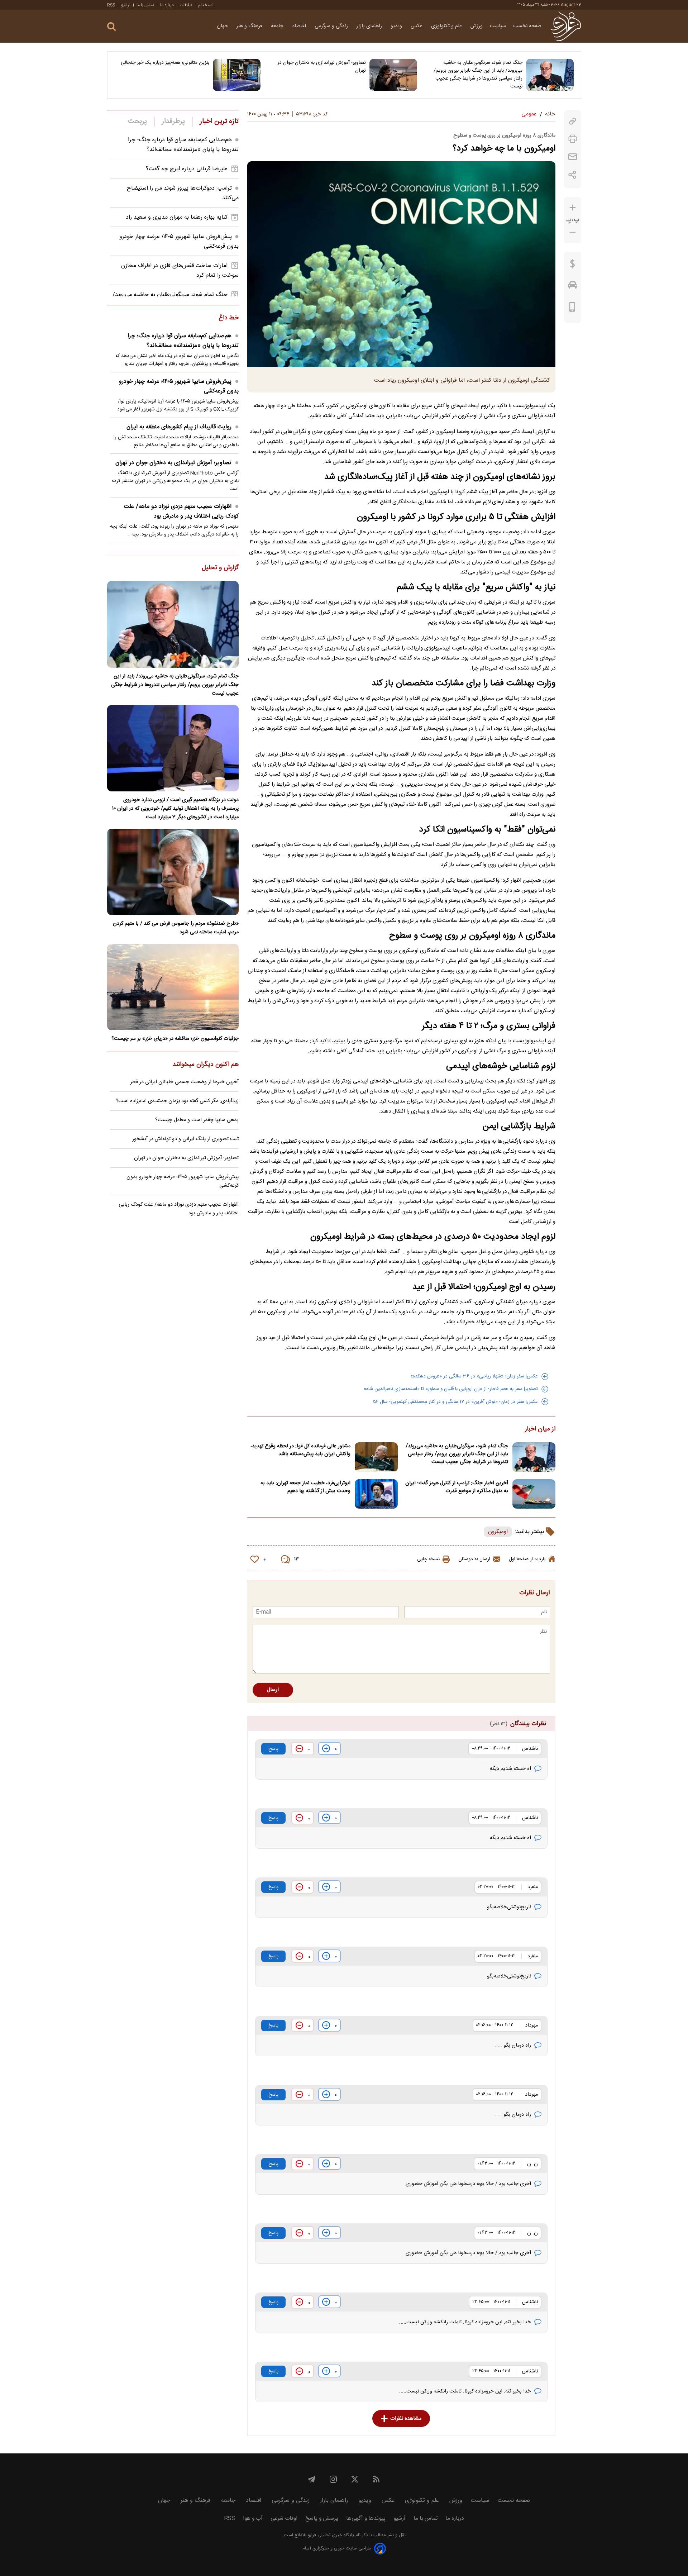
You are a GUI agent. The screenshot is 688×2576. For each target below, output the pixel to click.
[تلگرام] (312, 2479)
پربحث (138, 122)
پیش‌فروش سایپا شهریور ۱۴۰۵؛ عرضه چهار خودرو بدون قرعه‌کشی (179, 386)
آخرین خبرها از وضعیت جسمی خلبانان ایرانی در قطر (185, 1082)
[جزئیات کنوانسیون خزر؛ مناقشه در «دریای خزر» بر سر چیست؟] (173, 987)
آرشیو (126, 5)
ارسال (273, 1690)
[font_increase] (573, 208)
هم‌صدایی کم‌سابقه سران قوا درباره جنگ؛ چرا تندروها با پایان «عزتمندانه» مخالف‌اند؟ (183, 145)
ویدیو (397, 26)
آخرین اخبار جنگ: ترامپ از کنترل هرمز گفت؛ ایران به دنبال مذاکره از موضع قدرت (457, 1487)
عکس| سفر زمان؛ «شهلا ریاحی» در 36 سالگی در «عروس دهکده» (474, 1376)
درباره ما (167, 5)
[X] (355, 2479)
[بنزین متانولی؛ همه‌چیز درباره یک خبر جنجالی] (237, 75)
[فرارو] (566, 26)
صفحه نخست (527, 26)
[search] (111, 27)
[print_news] (573, 139)
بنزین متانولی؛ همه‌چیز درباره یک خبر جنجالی (165, 63)
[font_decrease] (573, 232)
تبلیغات (186, 5)
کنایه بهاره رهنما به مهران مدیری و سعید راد (177, 217)
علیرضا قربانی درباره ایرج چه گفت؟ (187, 169)
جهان (223, 26)
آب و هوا (253, 2518)
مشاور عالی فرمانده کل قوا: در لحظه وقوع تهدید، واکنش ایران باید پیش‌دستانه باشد (300, 1450)
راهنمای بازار (370, 26)
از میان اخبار (540, 1429)
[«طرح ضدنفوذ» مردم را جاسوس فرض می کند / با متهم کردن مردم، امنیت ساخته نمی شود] (173, 872)
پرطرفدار (173, 122)
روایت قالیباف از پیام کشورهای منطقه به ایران (179, 427)
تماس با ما (145, 5)
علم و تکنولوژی (447, 26)
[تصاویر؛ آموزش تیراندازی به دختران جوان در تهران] (393, 75)
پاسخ (273, 1749)
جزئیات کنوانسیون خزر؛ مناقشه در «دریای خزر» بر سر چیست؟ (175, 1039)
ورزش (477, 26)
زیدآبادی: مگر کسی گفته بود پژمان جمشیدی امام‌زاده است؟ (177, 1101)
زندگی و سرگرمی (332, 26)
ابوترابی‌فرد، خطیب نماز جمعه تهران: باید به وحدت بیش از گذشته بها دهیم (305, 1487)
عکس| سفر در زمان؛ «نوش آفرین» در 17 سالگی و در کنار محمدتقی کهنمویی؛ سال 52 (455, 1402)
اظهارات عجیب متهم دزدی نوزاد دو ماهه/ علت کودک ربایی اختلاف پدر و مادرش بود (181, 511)
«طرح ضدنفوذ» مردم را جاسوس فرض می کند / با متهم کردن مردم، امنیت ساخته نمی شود (176, 928)
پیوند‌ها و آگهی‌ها (366, 2518)
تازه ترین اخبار (219, 122)
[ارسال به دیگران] (573, 157)
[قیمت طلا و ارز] (573, 266)
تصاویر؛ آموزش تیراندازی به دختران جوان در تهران (322, 67)
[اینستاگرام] (333, 2479)
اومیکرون (498, 1532)
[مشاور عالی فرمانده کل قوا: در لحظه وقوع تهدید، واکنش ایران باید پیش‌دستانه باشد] (376, 1457)
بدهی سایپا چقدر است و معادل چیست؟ (197, 1120)
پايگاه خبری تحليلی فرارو (330, 2535)
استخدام (206, 5)
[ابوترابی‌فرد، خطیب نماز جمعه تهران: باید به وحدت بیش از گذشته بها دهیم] (376, 1494)
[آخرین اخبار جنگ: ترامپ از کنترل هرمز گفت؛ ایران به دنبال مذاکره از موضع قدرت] (534, 1494)
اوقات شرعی (284, 2518)
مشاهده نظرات (406, 2419)
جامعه (278, 26)
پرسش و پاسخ (322, 2518)
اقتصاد (300, 26)
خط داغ (229, 318)
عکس (417, 26)
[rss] (376, 2479)
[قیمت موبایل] (572, 309)
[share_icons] (572, 175)
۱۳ (297, 1559)
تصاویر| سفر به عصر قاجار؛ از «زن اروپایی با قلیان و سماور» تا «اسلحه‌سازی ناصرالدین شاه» (451, 1389)
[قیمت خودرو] (573, 287)
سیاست (498, 26)
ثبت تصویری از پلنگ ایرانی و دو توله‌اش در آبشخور (185, 1139)
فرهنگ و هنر (250, 26)
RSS (111, 5)
